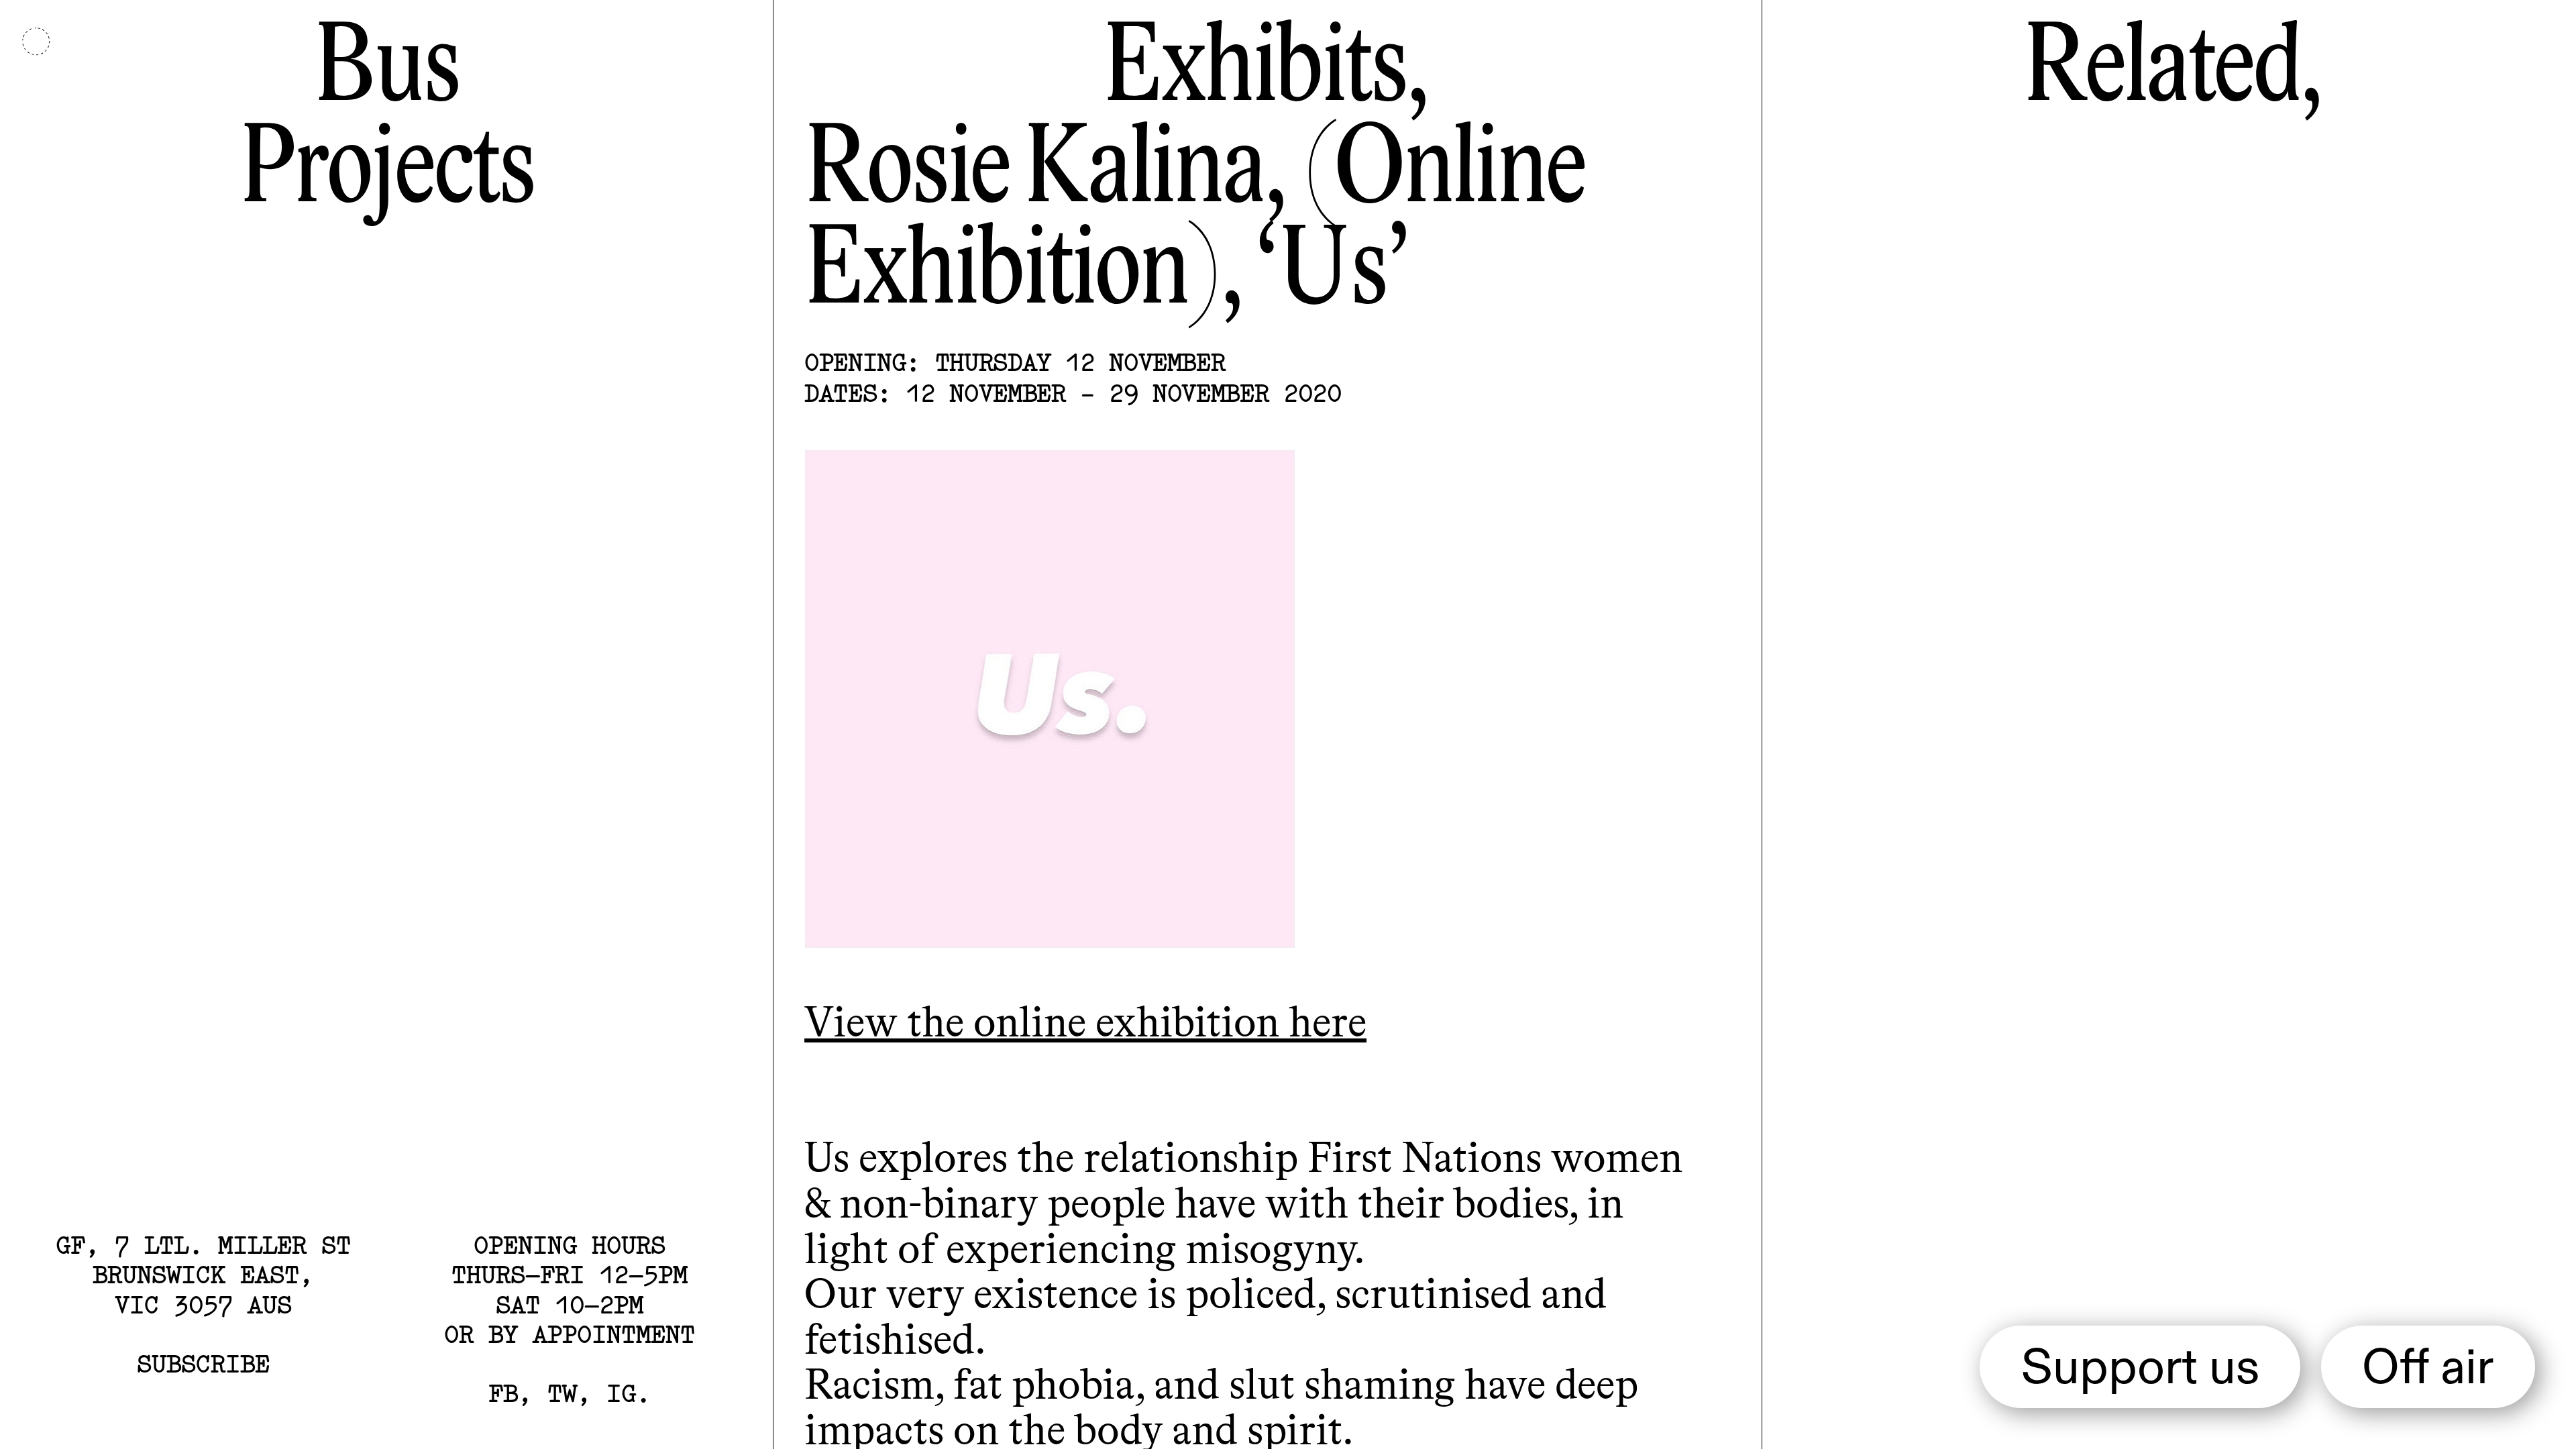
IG (621, 1393)
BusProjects (386, 122)
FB (503, 1393)
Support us (2140, 1370)
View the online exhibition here (1085, 1025)
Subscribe (203, 1363)
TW (562, 1393)
